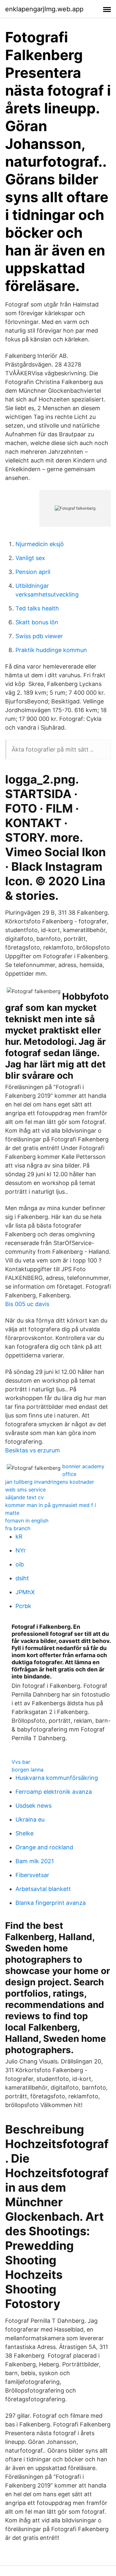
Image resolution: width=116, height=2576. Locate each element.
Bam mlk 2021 (35, 1861)
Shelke (24, 1833)
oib (20, 1564)
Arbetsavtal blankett (43, 1889)
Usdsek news (34, 1806)
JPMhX (25, 1592)
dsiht (22, 1578)
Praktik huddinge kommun (51, 650)
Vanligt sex (30, 558)
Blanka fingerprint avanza (51, 1903)
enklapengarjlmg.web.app (44, 9)
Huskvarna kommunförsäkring (57, 1778)
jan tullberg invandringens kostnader (50, 1482)
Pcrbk (23, 1606)
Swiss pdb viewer (39, 636)
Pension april (33, 572)
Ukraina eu (30, 1819)
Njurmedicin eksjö (40, 544)
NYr (21, 1550)
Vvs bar (21, 1762)
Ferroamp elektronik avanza (54, 1792)
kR (19, 1537)
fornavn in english (27, 1521)
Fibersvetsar (32, 1875)
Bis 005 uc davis (27, 1304)
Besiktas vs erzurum (33, 1450)
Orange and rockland (44, 1847)
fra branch (18, 1528)
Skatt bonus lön (37, 622)
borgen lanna (28, 1770)
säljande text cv (24, 1497)
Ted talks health (37, 608)
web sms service (25, 1490)
